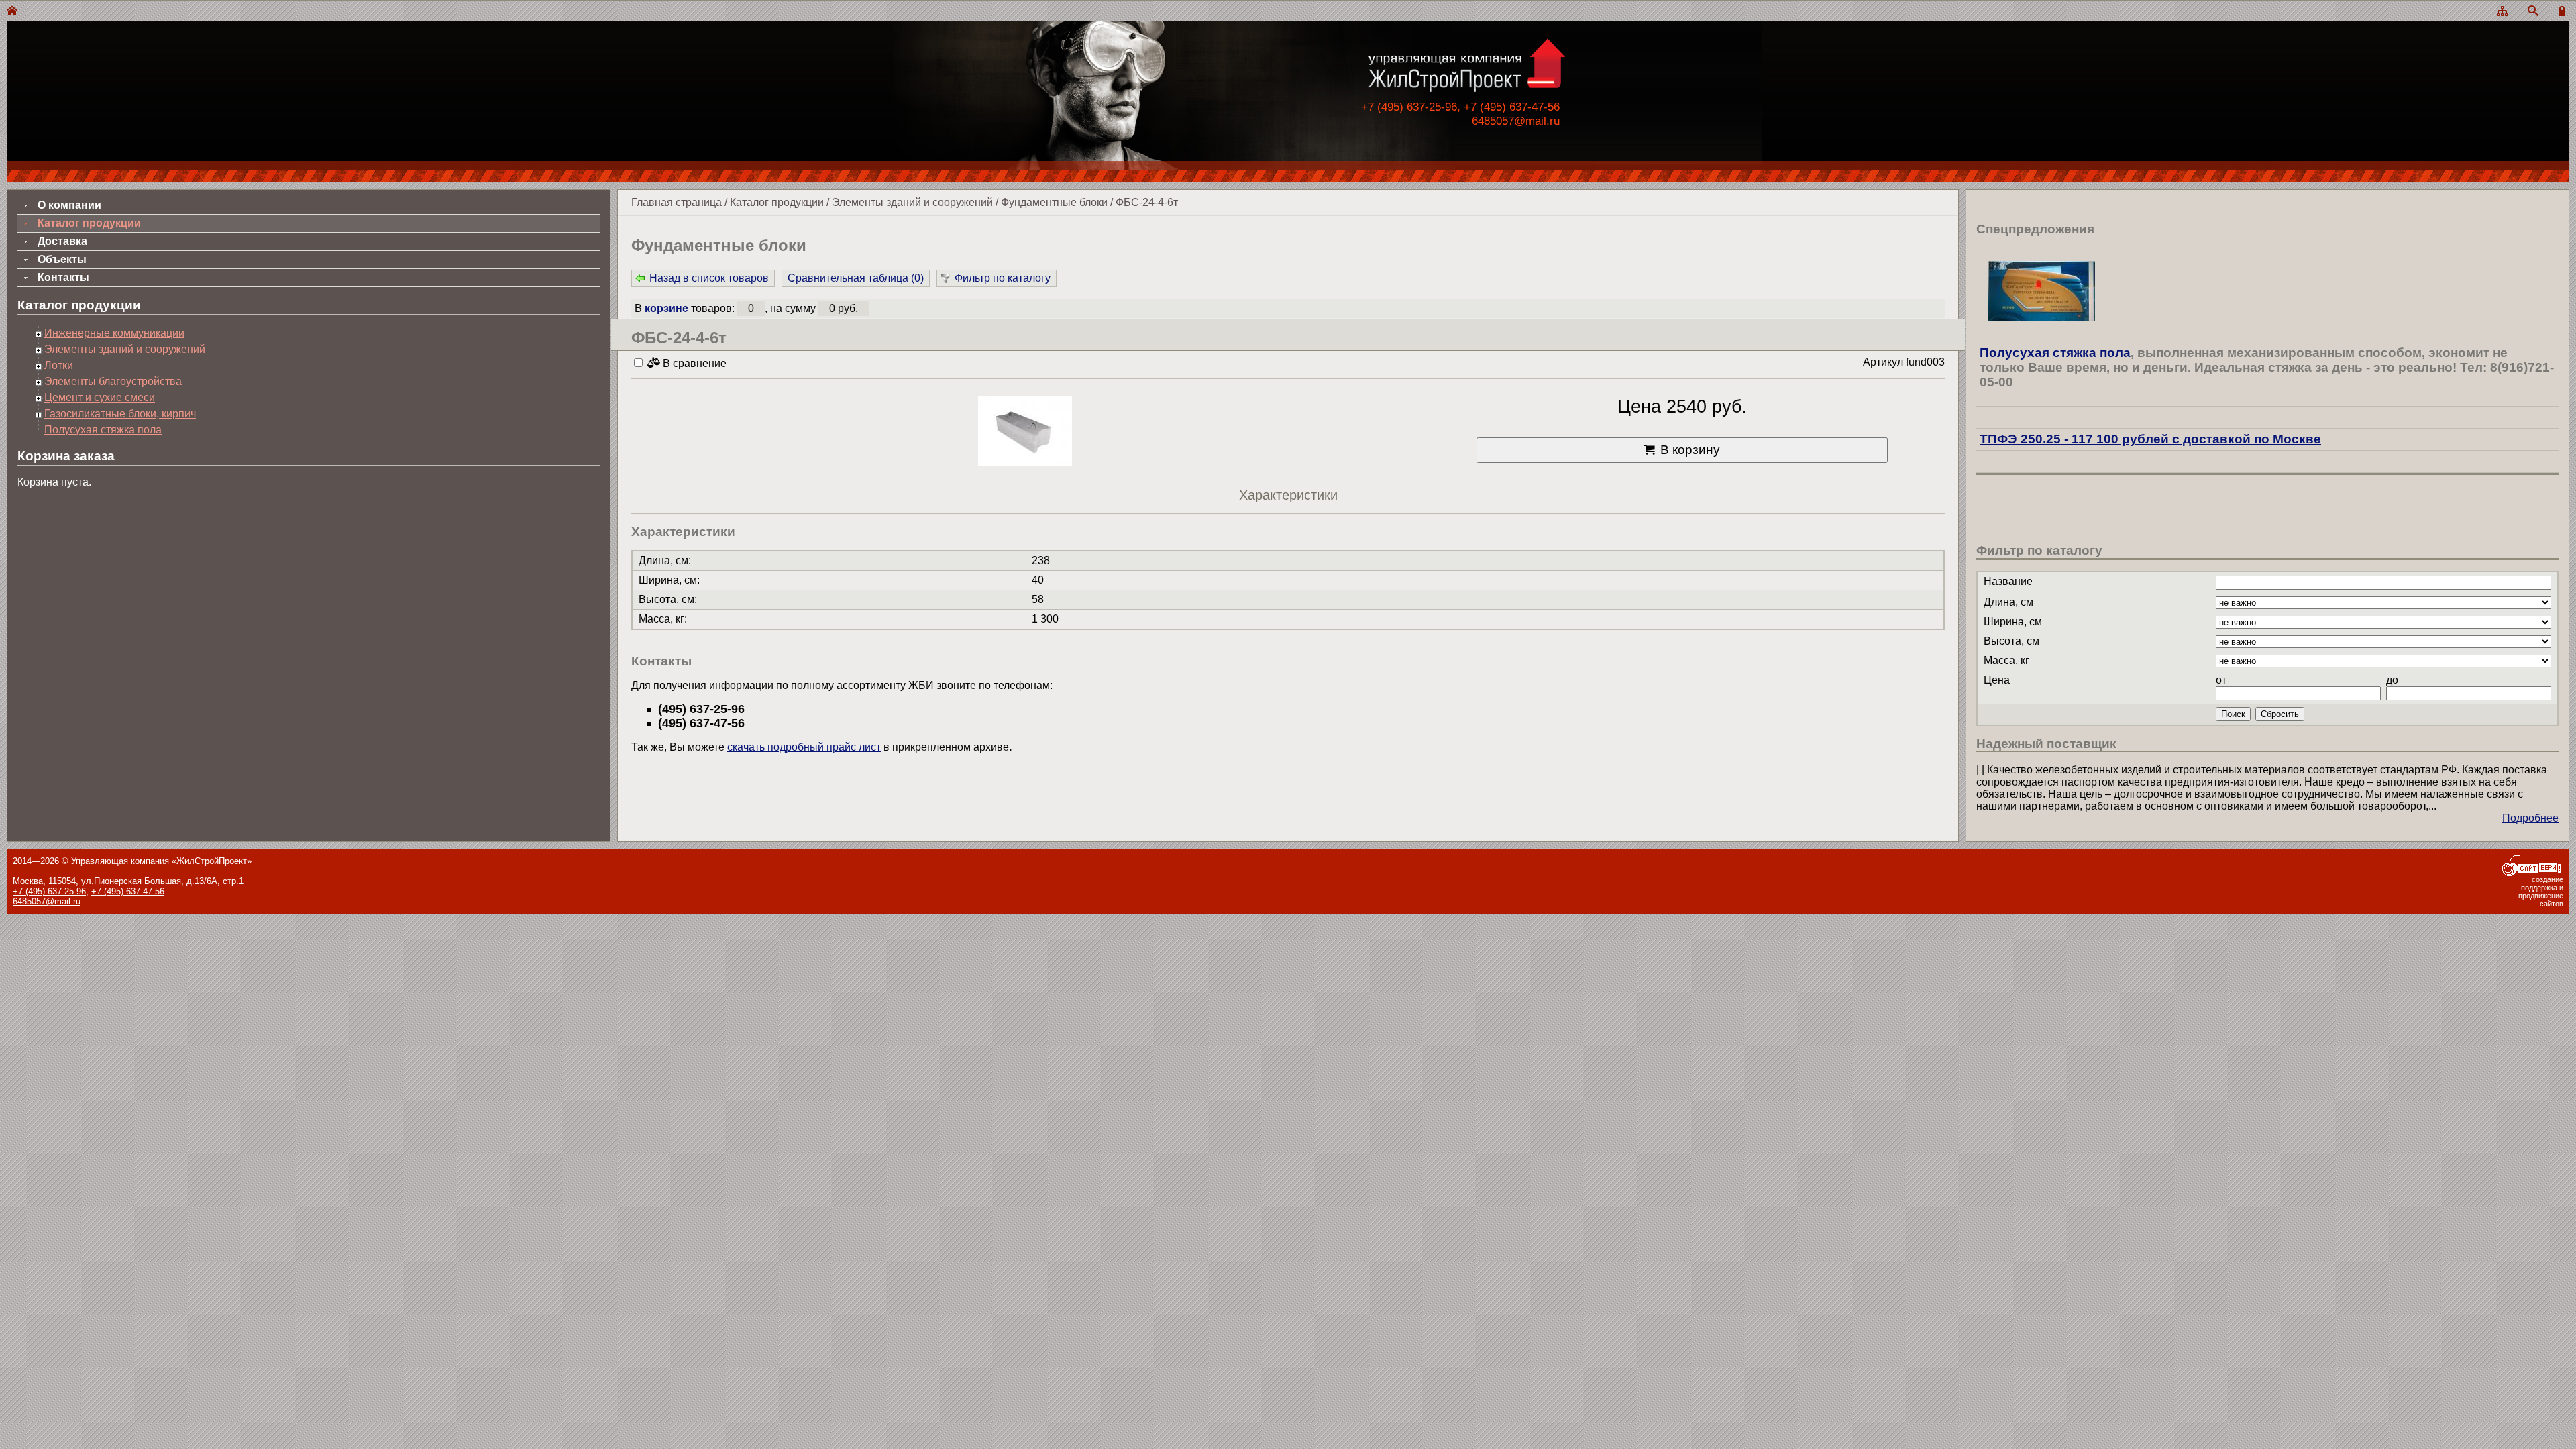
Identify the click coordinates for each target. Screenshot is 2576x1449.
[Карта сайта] (2502, 12)
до (2392, 680)
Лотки (59, 365)
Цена (1997, 680)
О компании (69, 205)
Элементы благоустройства (113, 381)
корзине (666, 308)
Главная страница (677, 202)
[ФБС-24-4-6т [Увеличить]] (1025, 432)
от (2221, 680)
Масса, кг (2006, 660)
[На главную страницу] (12, 12)
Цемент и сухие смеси (100, 397)
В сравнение (693, 363)
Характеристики (1288, 495)
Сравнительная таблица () (856, 278)
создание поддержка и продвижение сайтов (2541, 892)
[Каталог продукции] (2267, 418)
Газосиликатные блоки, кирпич (120, 414)
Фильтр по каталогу (1003, 278)
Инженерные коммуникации (114, 333)
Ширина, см (2013, 622)
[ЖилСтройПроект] (1466, 89)
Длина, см (2008, 602)
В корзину (1690, 450)
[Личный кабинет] (2564, 12)
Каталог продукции (777, 202)
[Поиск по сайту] (2533, 12)
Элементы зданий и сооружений (912, 202)
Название (2008, 581)
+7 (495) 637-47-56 (128, 891)
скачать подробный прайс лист (804, 747)
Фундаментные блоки (1054, 202)
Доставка (62, 241)
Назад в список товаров (709, 278)
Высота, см (2011, 641)
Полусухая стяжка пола (103, 430)
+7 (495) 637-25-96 (49, 891)
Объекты (62, 259)
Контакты (63, 277)
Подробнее (2530, 818)
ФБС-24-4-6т (1147, 202)
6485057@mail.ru (1516, 121)
